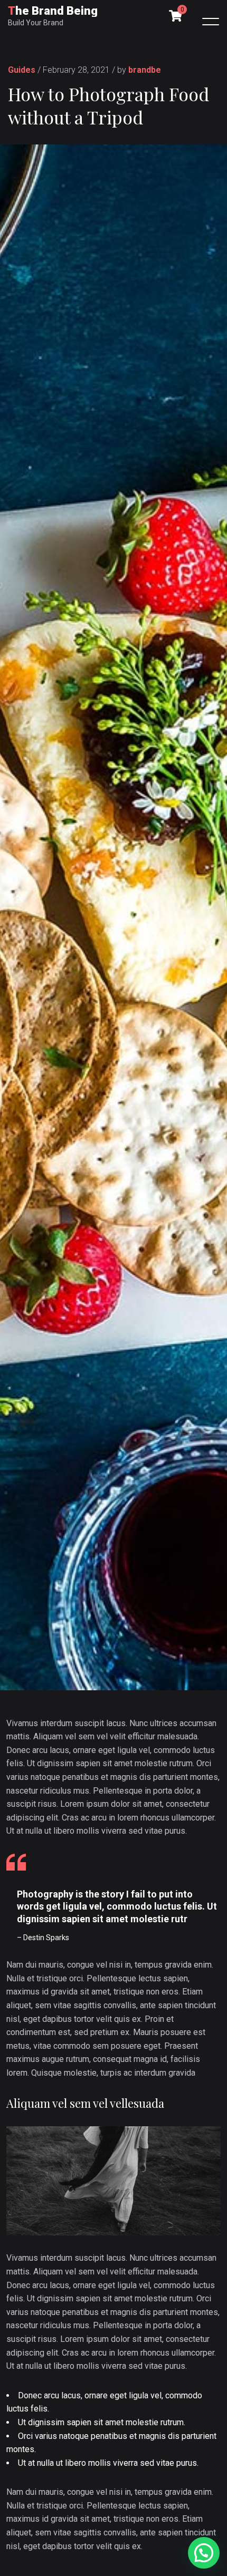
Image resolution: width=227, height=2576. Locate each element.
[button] (204, 2553)
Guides (22, 70)
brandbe (145, 70)
